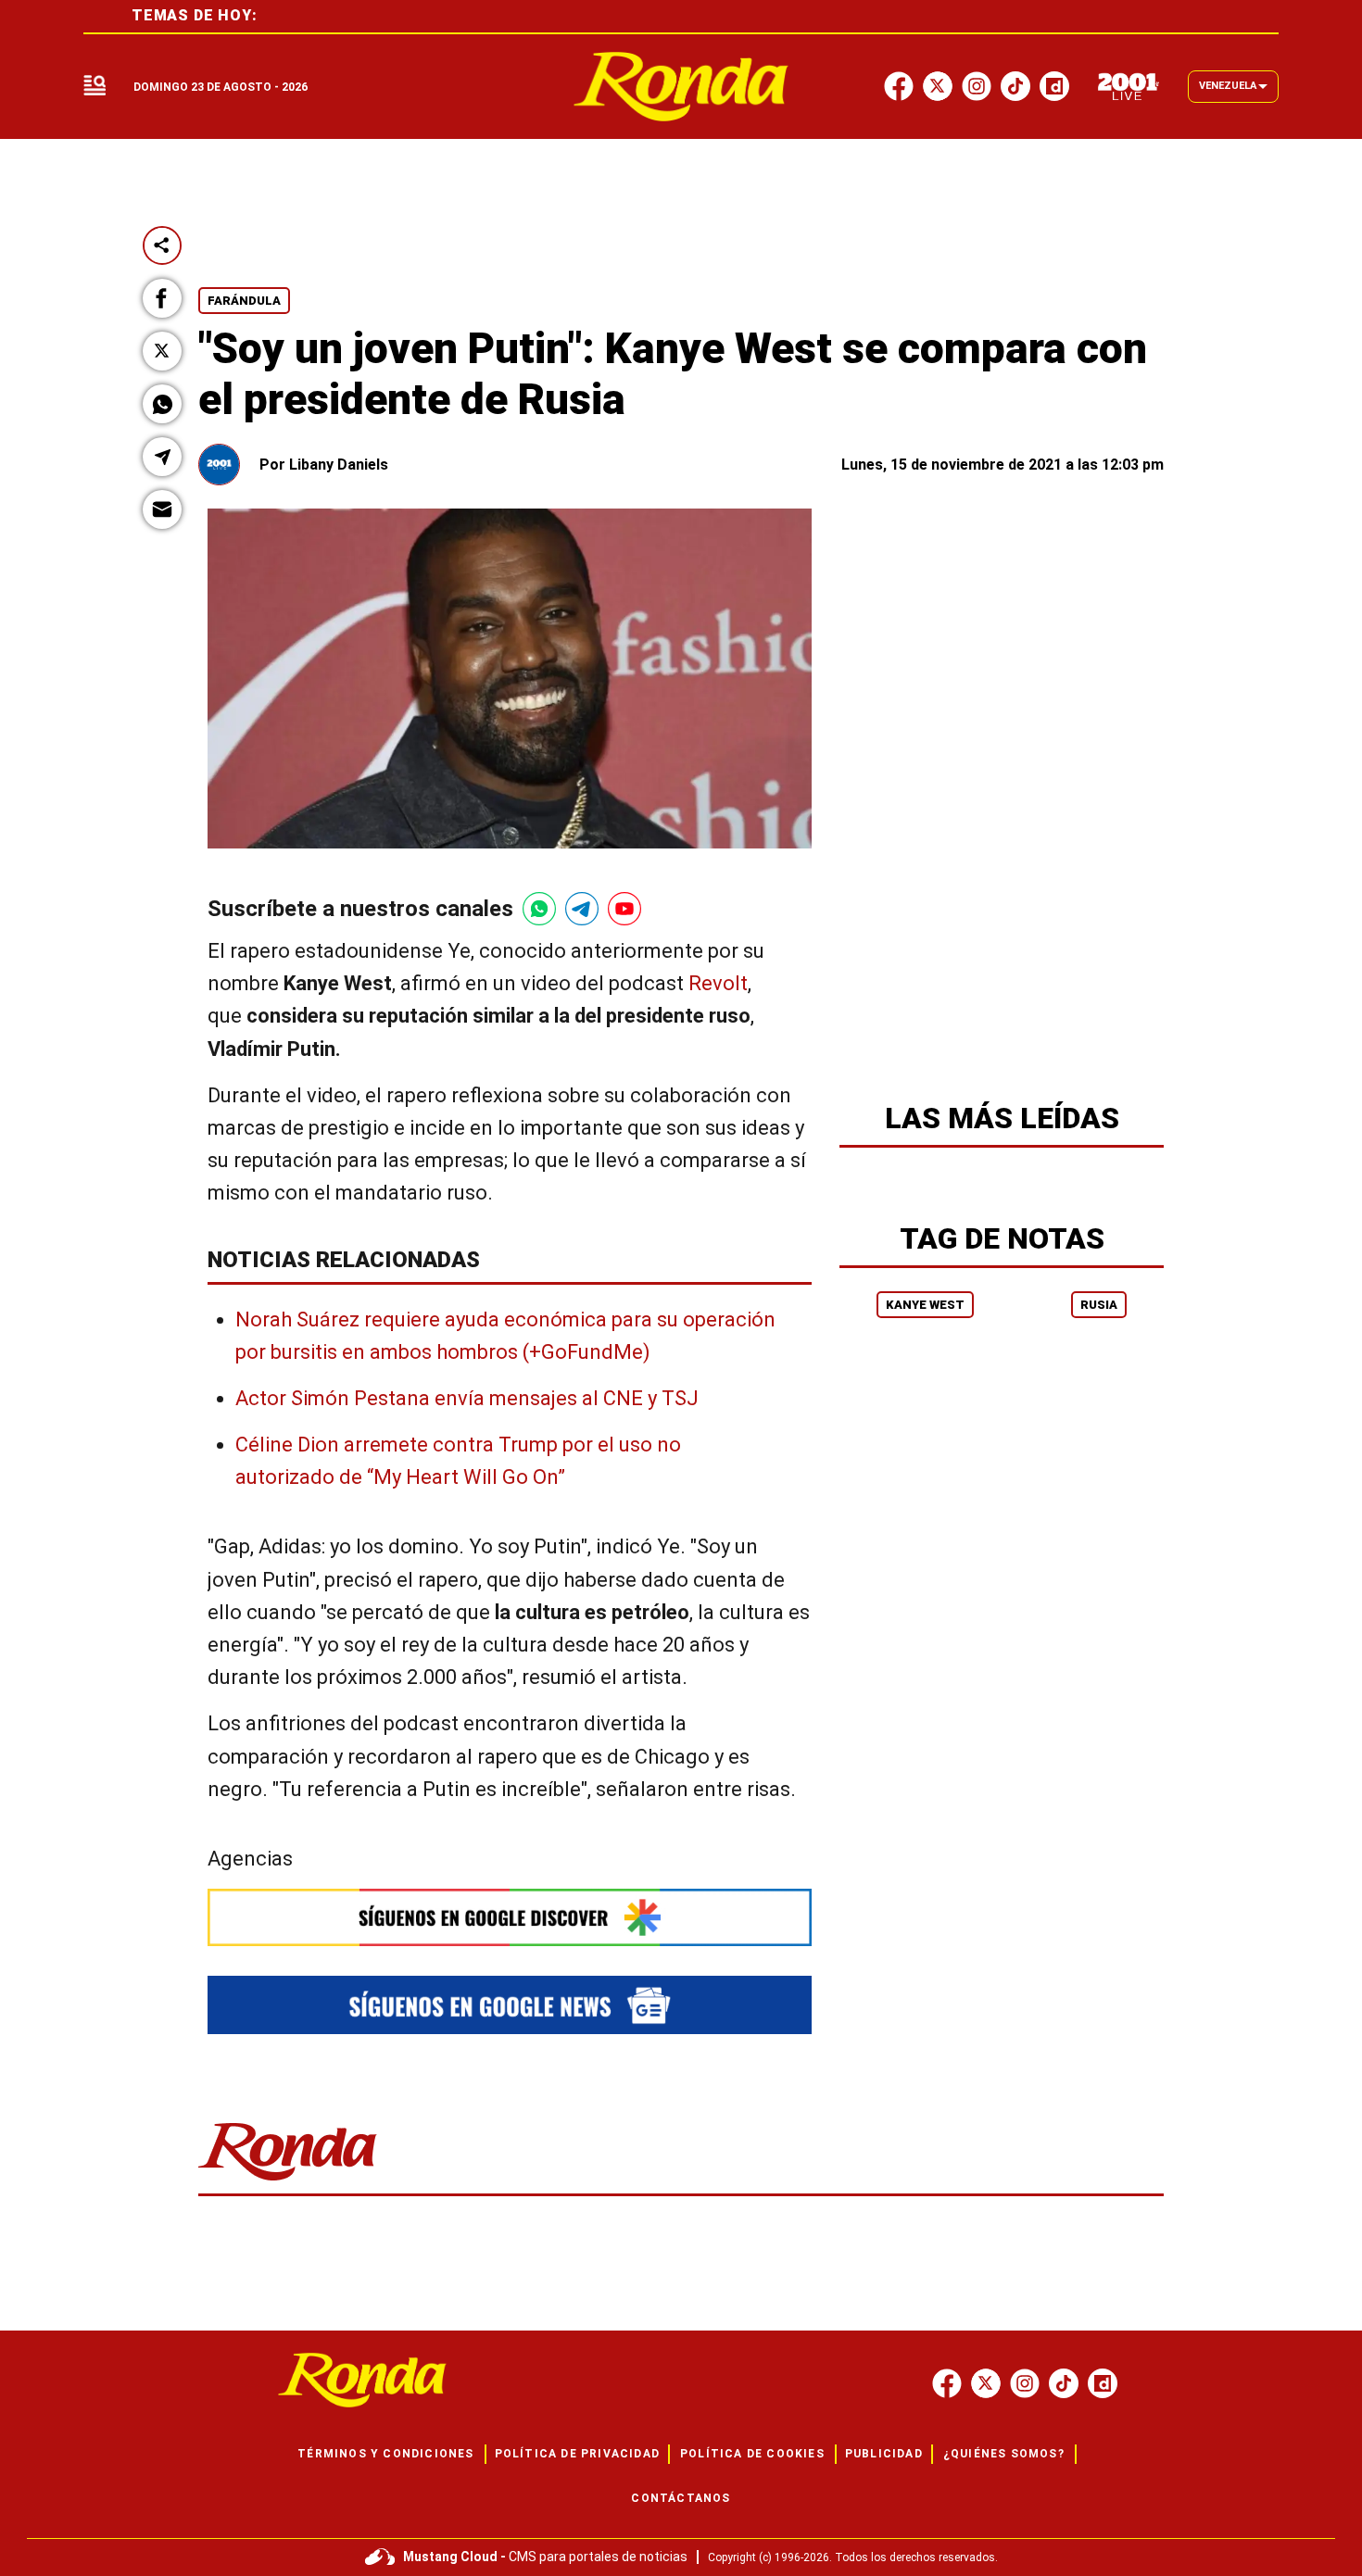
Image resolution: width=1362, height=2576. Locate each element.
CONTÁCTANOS (681, 2498)
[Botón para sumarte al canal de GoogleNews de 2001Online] (510, 2005)
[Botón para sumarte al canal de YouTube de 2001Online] (624, 909)
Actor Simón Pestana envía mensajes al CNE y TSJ (467, 1398)
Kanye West (925, 1305)
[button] (162, 298)
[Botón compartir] (162, 245)
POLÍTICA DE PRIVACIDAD (577, 2454)
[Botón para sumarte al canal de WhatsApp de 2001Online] (539, 909)
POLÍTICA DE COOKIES (752, 2454)
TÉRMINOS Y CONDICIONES (385, 2454)
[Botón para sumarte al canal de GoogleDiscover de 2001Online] (510, 1917)
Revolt (718, 983)
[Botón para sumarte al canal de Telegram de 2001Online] (582, 909)
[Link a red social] (947, 2383)
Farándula (244, 301)
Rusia (1099, 1305)
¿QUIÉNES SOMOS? (1004, 2454)
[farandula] (681, 87)
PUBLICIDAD (884, 2454)
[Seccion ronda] (288, 2182)
